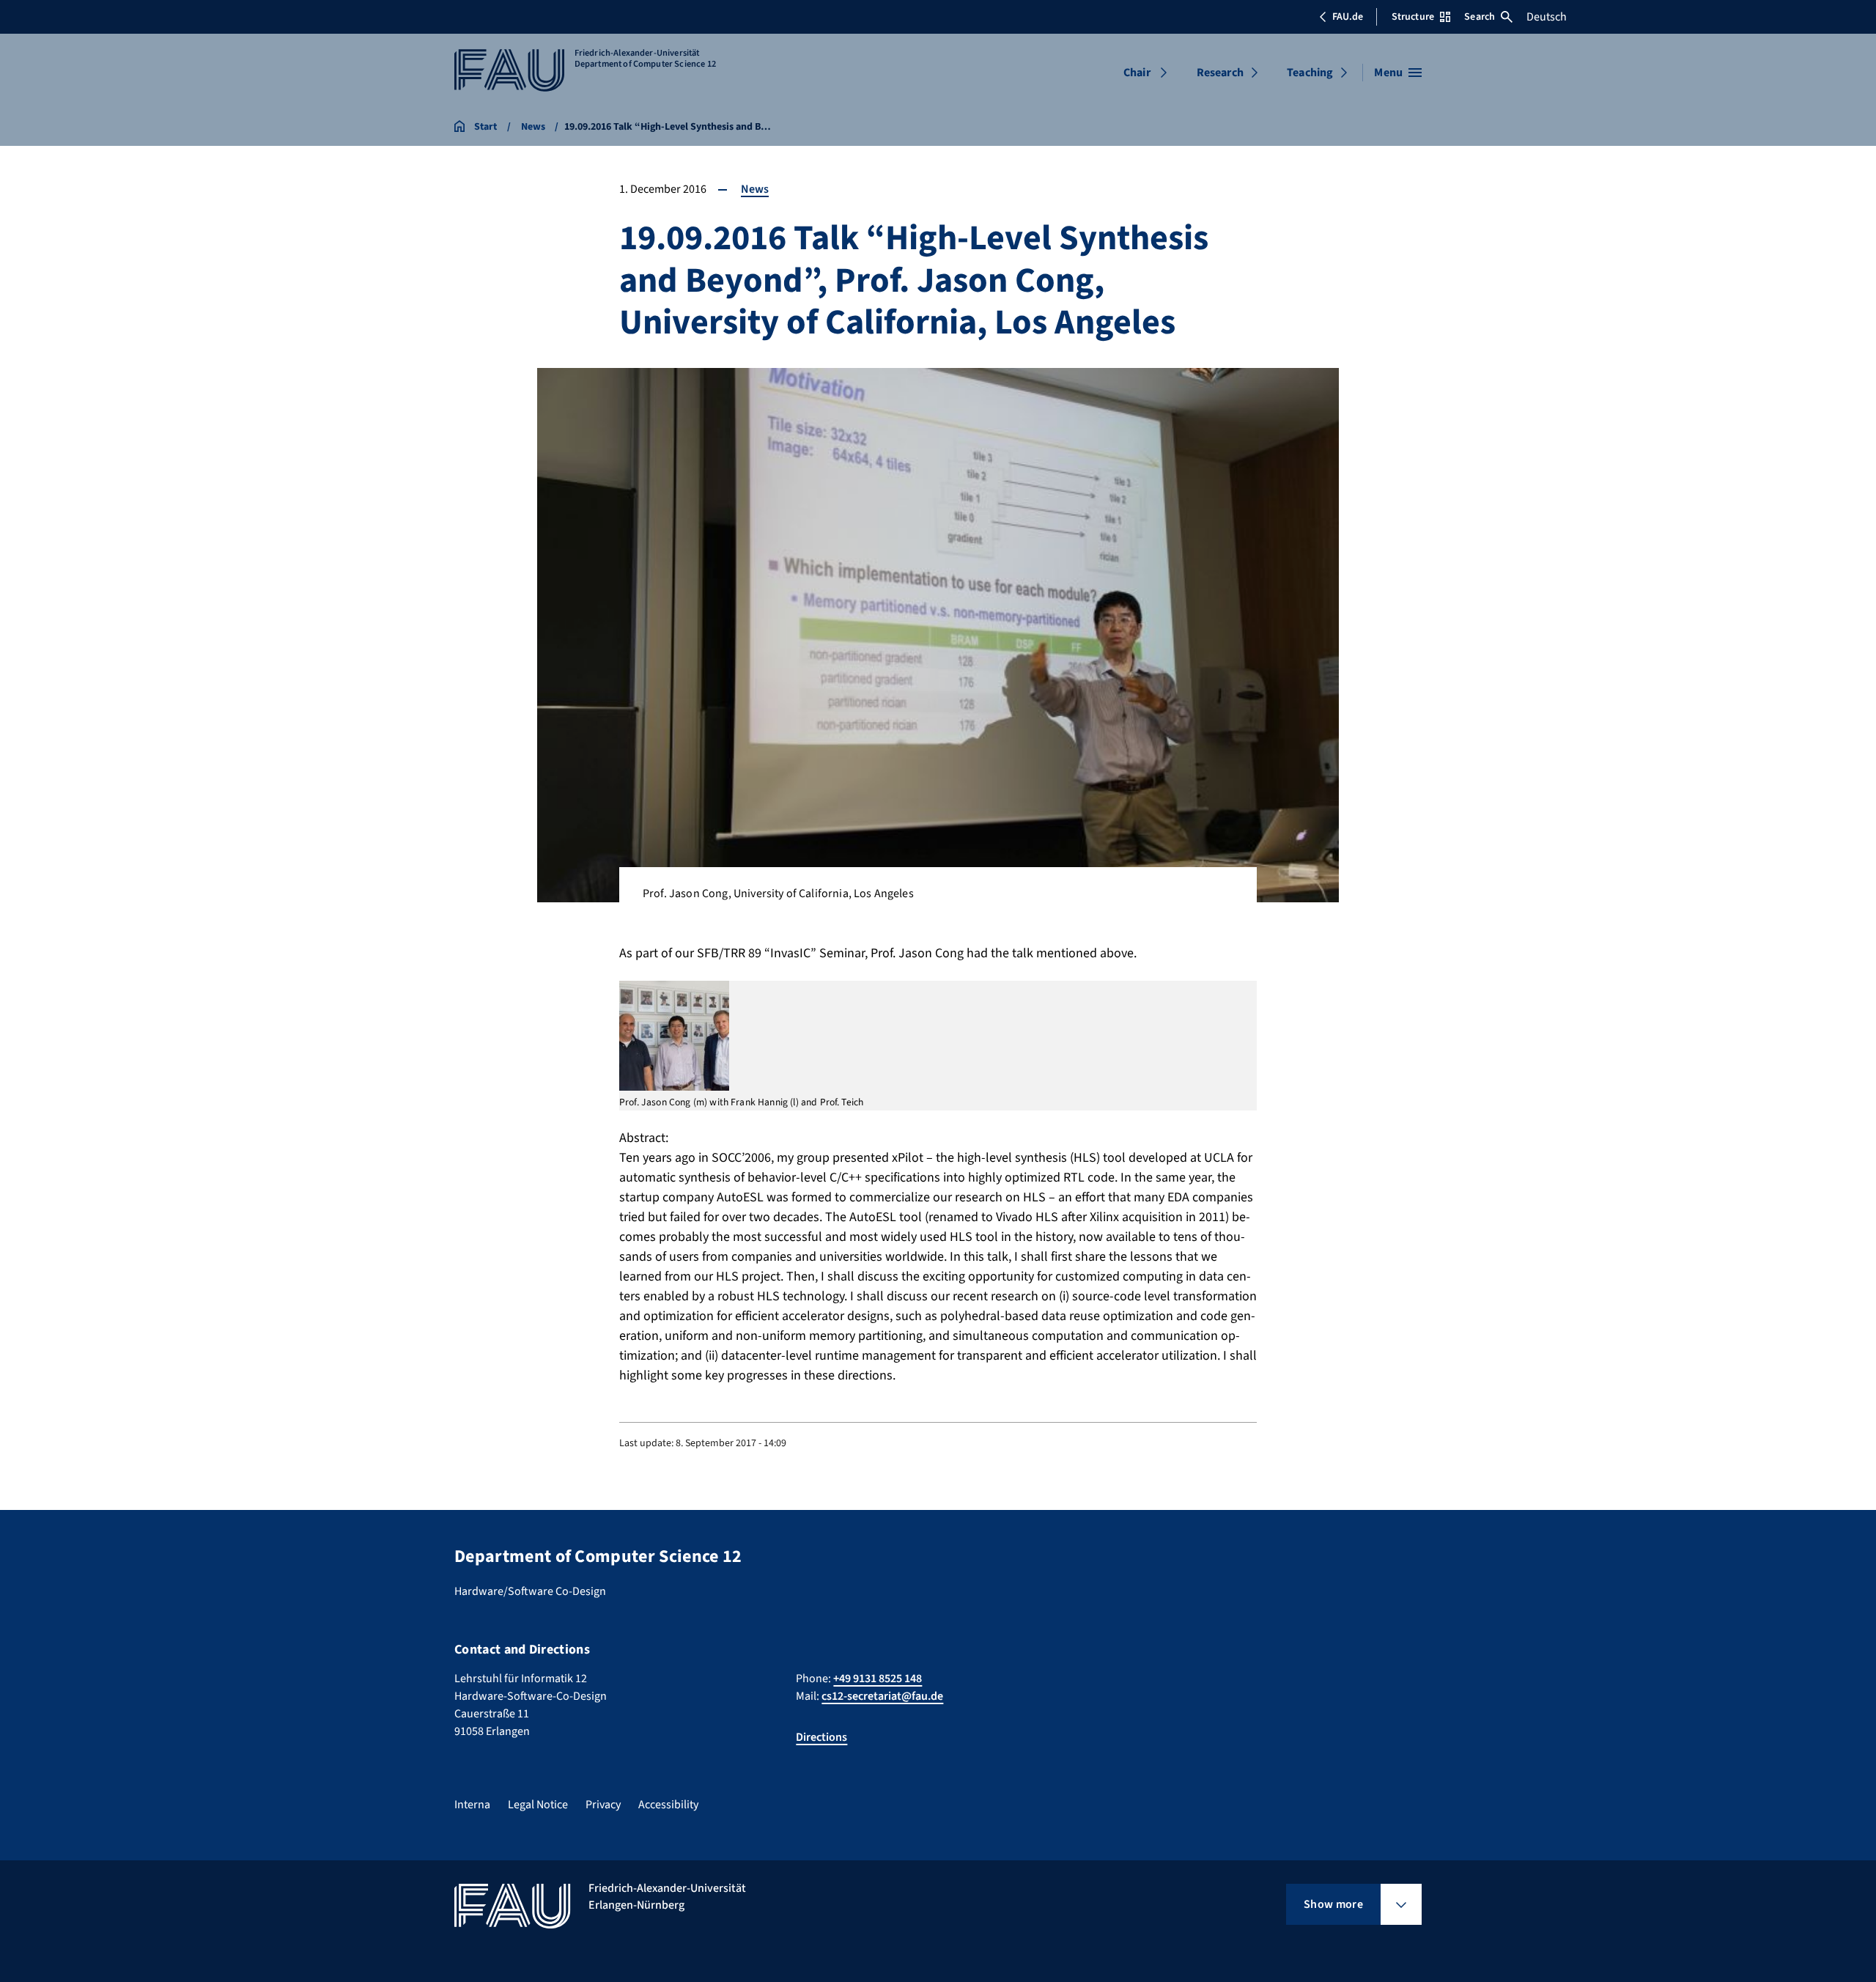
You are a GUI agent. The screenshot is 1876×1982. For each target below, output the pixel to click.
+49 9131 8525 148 (878, 1679)
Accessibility (668, 1805)
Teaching (1310, 73)
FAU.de (1348, 17)
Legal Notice (538, 1805)
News (755, 189)
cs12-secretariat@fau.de (882, 1696)
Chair (1137, 73)
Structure (1413, 17)
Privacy (603, 1805)
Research (1220, 73)
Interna (472, 1805)
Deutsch (1547, 17)
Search (1480, 17)
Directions (821, 1737)
